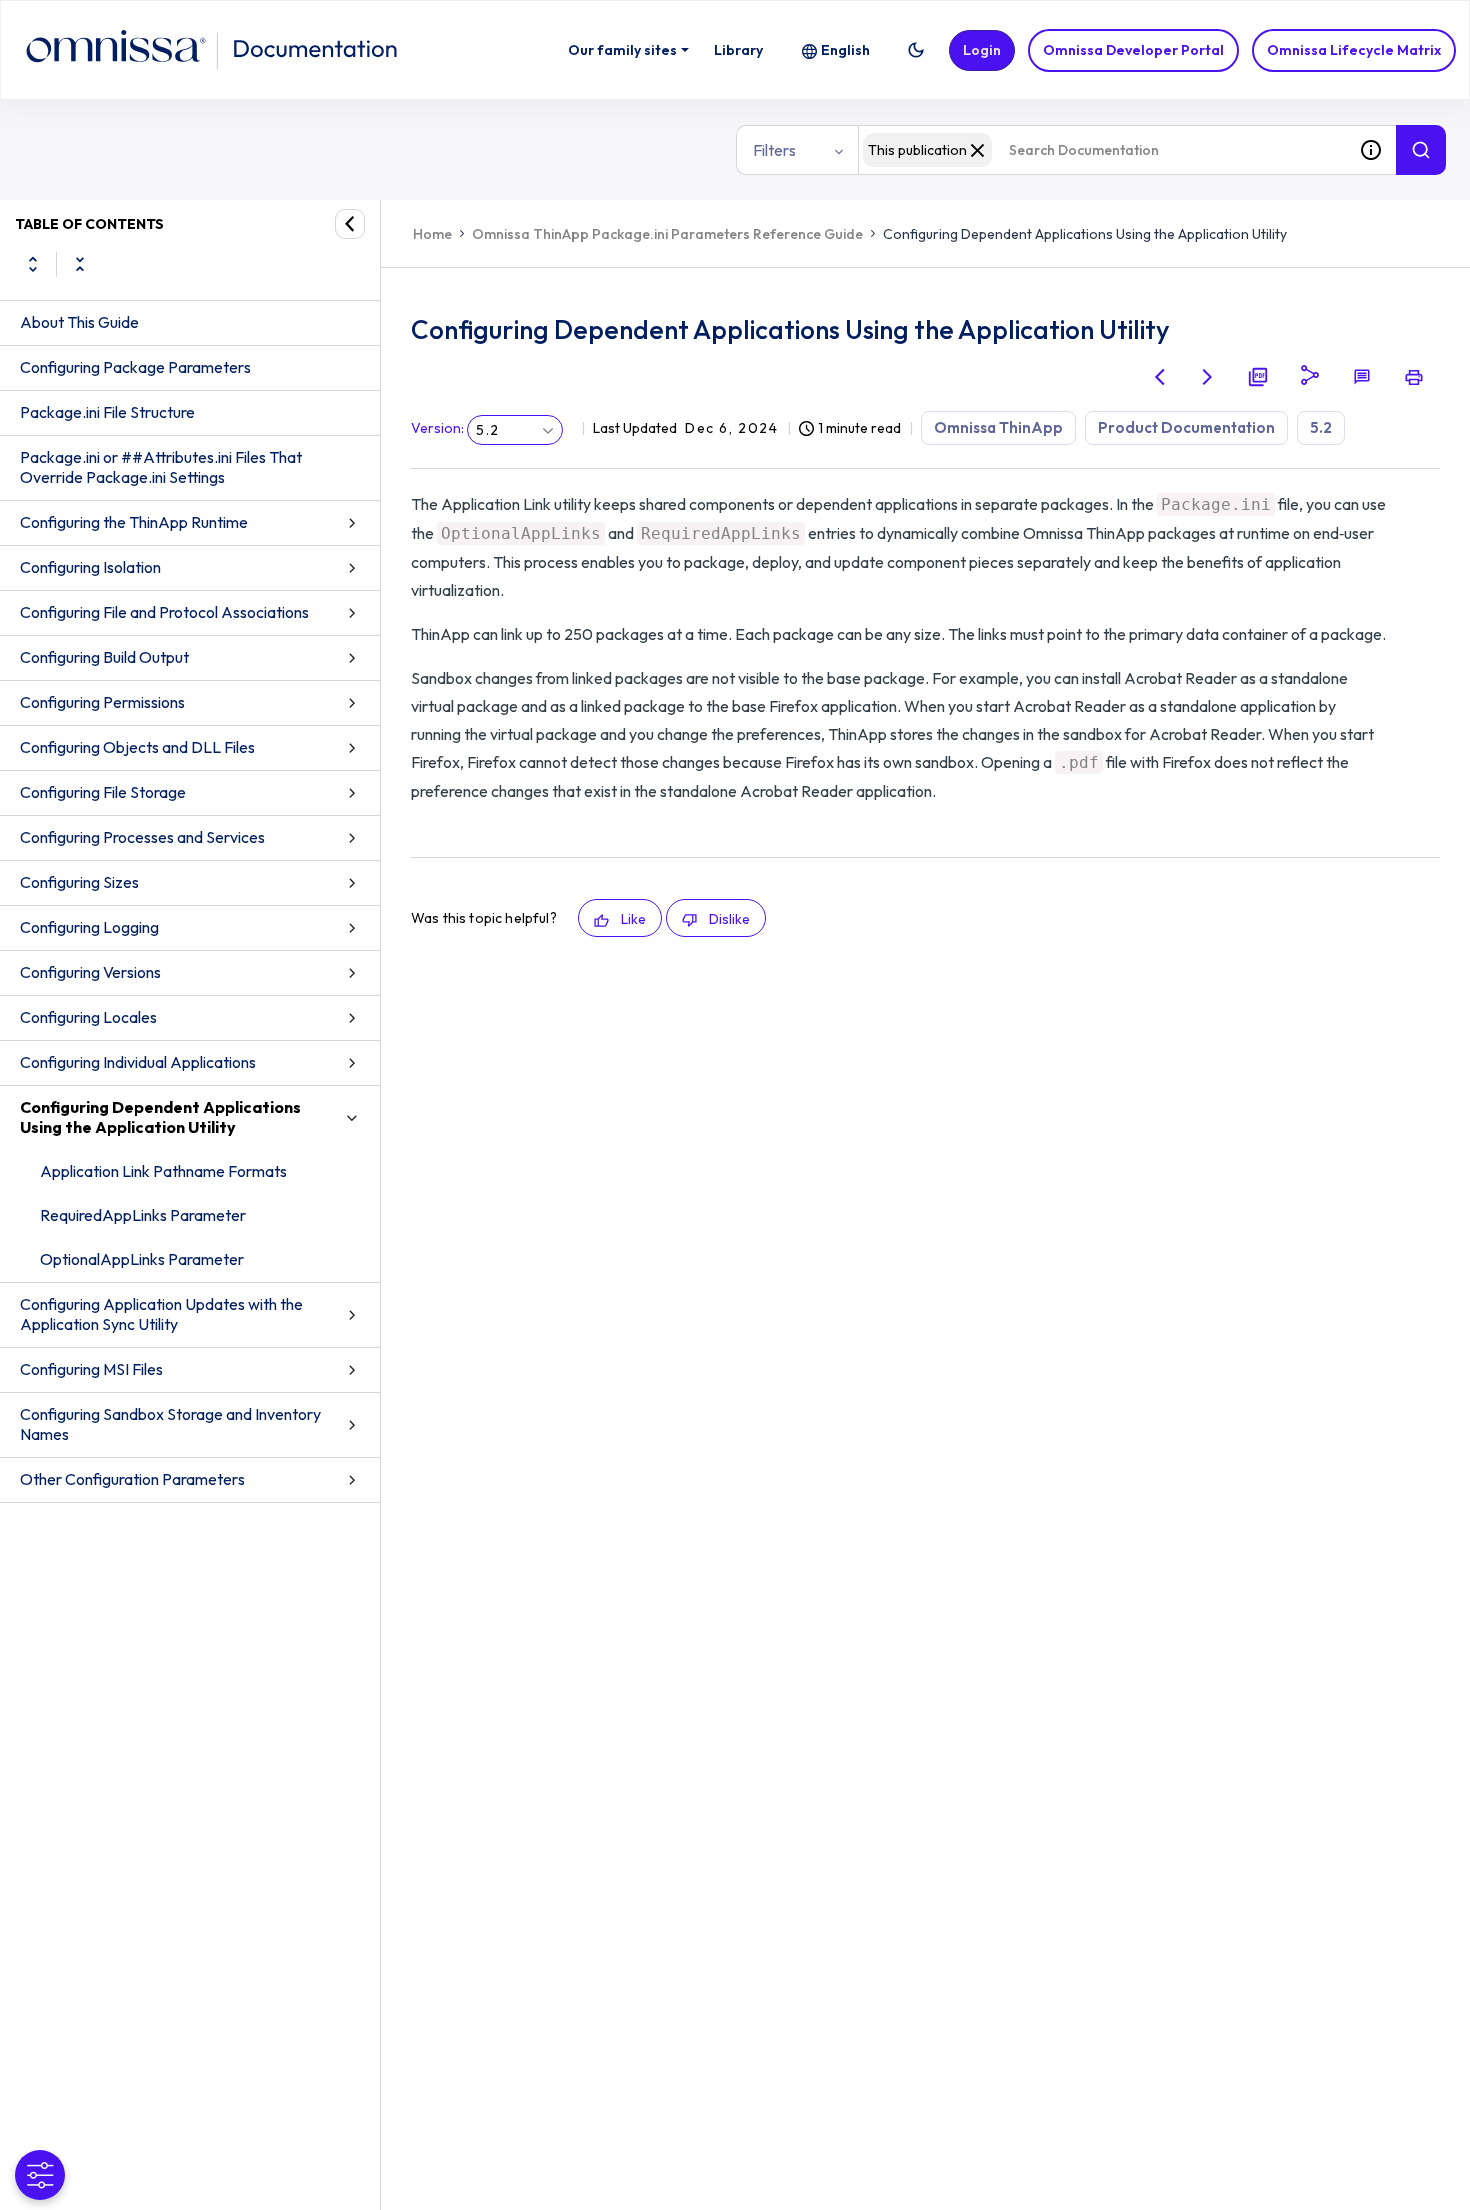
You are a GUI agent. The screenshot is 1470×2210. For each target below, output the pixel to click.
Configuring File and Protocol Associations (164, 612)
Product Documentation (1186, 427)
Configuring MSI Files (91, 1369)
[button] (916, 50)
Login (982, 50)
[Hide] (350, 224)
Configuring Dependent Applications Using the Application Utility (160, 1117)
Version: (437, 428)
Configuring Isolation (90, 567)
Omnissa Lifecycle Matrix (1354, 50)
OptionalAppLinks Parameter (142, 1259)
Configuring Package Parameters (135, 367)
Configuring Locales (88, 1017)
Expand (33, 264)
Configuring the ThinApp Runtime (134, 522)
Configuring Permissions (102, 702)
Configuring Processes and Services (142, 837)
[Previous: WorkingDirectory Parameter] (1160, 377)
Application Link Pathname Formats (163, 1171)
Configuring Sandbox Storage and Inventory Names (170, 1424)
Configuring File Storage (103, 792)
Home (432, 234)
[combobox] (1102, 150)
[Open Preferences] (40, 2175)
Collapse (80, 264)
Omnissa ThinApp (998, 427)
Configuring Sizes (79, 882)
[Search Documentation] (1421, 150)
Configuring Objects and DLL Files (137, 747)
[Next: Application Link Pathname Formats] (1208, 377)
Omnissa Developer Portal (1133, 50)
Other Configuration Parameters (132, 1479)
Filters (774, 150)
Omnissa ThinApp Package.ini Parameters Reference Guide (667, 234)
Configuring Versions (90, 972)
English (845, 50)
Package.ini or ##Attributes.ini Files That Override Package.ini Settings (161, 467)
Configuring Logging (89, 927)
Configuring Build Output (104, 657)
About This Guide (79, 322)
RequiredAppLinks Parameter (143, 1215)
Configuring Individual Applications (138, 1062)
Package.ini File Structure (107, 412)
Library (738, 50)
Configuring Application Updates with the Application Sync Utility (161, 1314)
